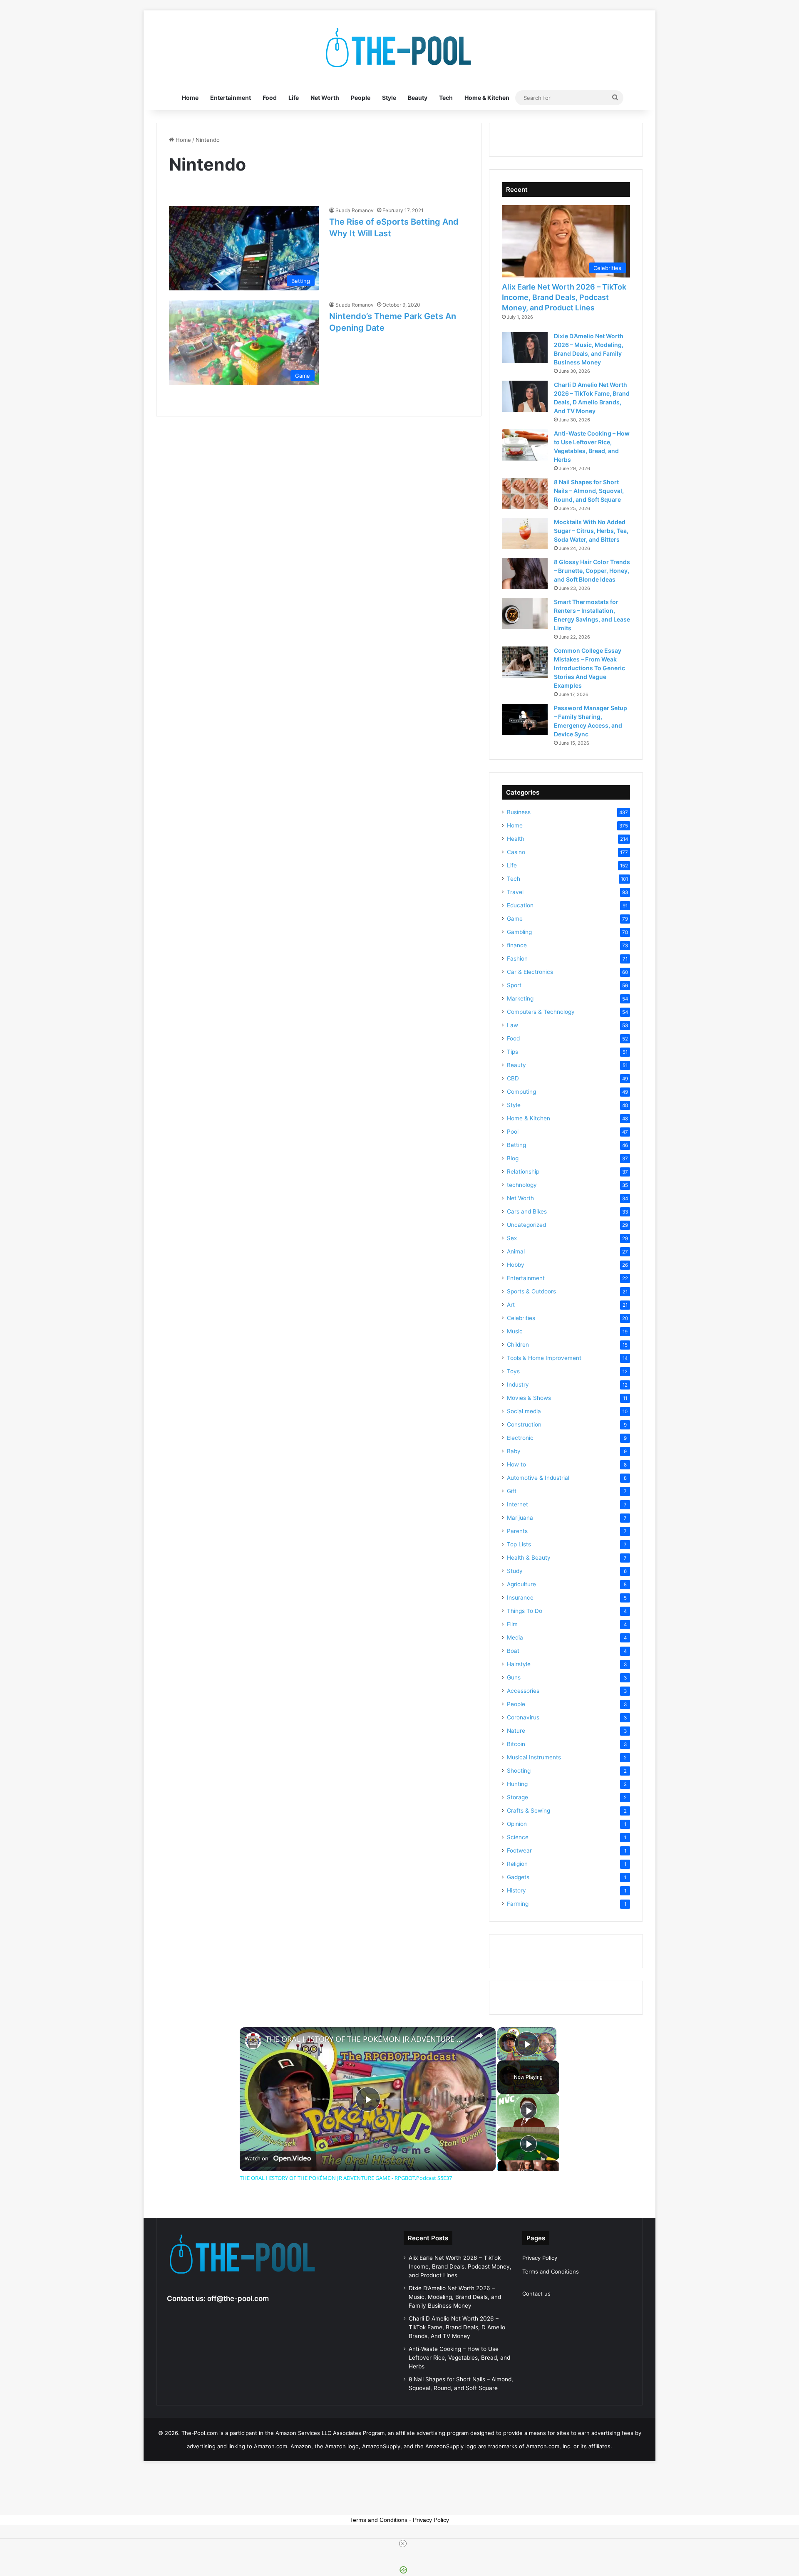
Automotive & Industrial (538, 1478)
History (516, 1890)
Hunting (517, 1784)
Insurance (520, 1598)
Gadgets (518, 1877)
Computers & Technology (541, 1012)
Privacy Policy (540, 2258)
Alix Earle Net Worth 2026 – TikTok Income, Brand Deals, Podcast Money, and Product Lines (564, 297)
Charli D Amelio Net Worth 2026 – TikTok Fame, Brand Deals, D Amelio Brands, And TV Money (457, 2327)
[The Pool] (399, 48)
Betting (516, 1145)
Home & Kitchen (487, 98)
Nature (516, 1731)
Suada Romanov (355, 210)
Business (519, 812)
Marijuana (520, 1518)
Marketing (520, 998)
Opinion (517, 1824)
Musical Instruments (534, 1757)
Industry (518, 1385)
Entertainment (231, 98)
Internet (517, 1504)
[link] (253, 2041)
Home (190, 98)
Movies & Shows (529, 1398)
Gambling (519, 932)
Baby (514, 1451)
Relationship (523, 1172)
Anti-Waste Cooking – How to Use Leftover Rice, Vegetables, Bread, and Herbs (459, 2358)
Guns (514, 1677)
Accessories (523, 1691)
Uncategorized (526, 1225)
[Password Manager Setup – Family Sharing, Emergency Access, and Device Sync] (525, 720)
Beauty (418, 98)
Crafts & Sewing (529, 1811)
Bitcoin (516, 1744)
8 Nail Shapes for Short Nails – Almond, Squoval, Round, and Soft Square (589, 491)
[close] (403, 2544)
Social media (524, 1411)
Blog (513, 1158)
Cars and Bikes (527, 1211)
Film (512, 1624)
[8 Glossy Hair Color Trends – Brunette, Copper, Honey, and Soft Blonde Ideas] (525, 573)
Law (512, 1025)
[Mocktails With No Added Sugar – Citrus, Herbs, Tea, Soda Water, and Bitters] (525, 534)
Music (515, 1331)
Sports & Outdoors (531, 1291)
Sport (514, 985)
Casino (516, 852)
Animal (516, 1251)
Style (389, 98)
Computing (521, 1092)
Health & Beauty (529, 1558)
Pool (513, 1132)
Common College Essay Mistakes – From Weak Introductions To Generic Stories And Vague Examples (589, 668)
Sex (512, 1238)
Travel (515, 892)
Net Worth (325, 98)
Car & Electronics (530, 972)
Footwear (519, 1850)
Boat (513, 1651)
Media (515, 1637)
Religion (517, 1864)
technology (522, 1185)
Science (518, 1837)
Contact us (536, 2294)
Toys (513, 1371)
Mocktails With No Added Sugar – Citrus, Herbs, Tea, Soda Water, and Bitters (591, 531)
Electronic (520, 1438)
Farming (518, 1904)
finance (517, 945)
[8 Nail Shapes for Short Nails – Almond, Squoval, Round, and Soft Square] (525, 494)
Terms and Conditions (551, 2271)
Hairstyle (519, 1664)
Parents (517, 1531)
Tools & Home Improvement (544, 1358)
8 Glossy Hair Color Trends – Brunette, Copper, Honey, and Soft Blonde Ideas (592, 571)
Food (270, 98)
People (361, 98)
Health (516, 839)
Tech (446, 98)
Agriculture (521, 1584)
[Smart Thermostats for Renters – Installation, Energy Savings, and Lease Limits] (525, 613)
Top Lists (519, 1544)
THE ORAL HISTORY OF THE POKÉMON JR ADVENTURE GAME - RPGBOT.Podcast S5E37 (366, 2039)
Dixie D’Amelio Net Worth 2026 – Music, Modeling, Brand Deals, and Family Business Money (455, 2297)
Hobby (516, 1265)
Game (515, 919)
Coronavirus (523, 1717)
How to (516, 1464)
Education (520, 905)
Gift (512, 1491)
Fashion (517, 959)
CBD (513, 1078)
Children (518, 1345)
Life (294, 98)
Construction (524, 1424)
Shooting (519, 1771)
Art (511, 1305)
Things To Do (525, 1611)
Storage (517, 1797)
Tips (512, 1052)
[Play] (529, 2110)
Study (515, 1571)
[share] (479, 2036)
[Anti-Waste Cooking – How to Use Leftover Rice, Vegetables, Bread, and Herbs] (525, 445)
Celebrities (521, 1318)
